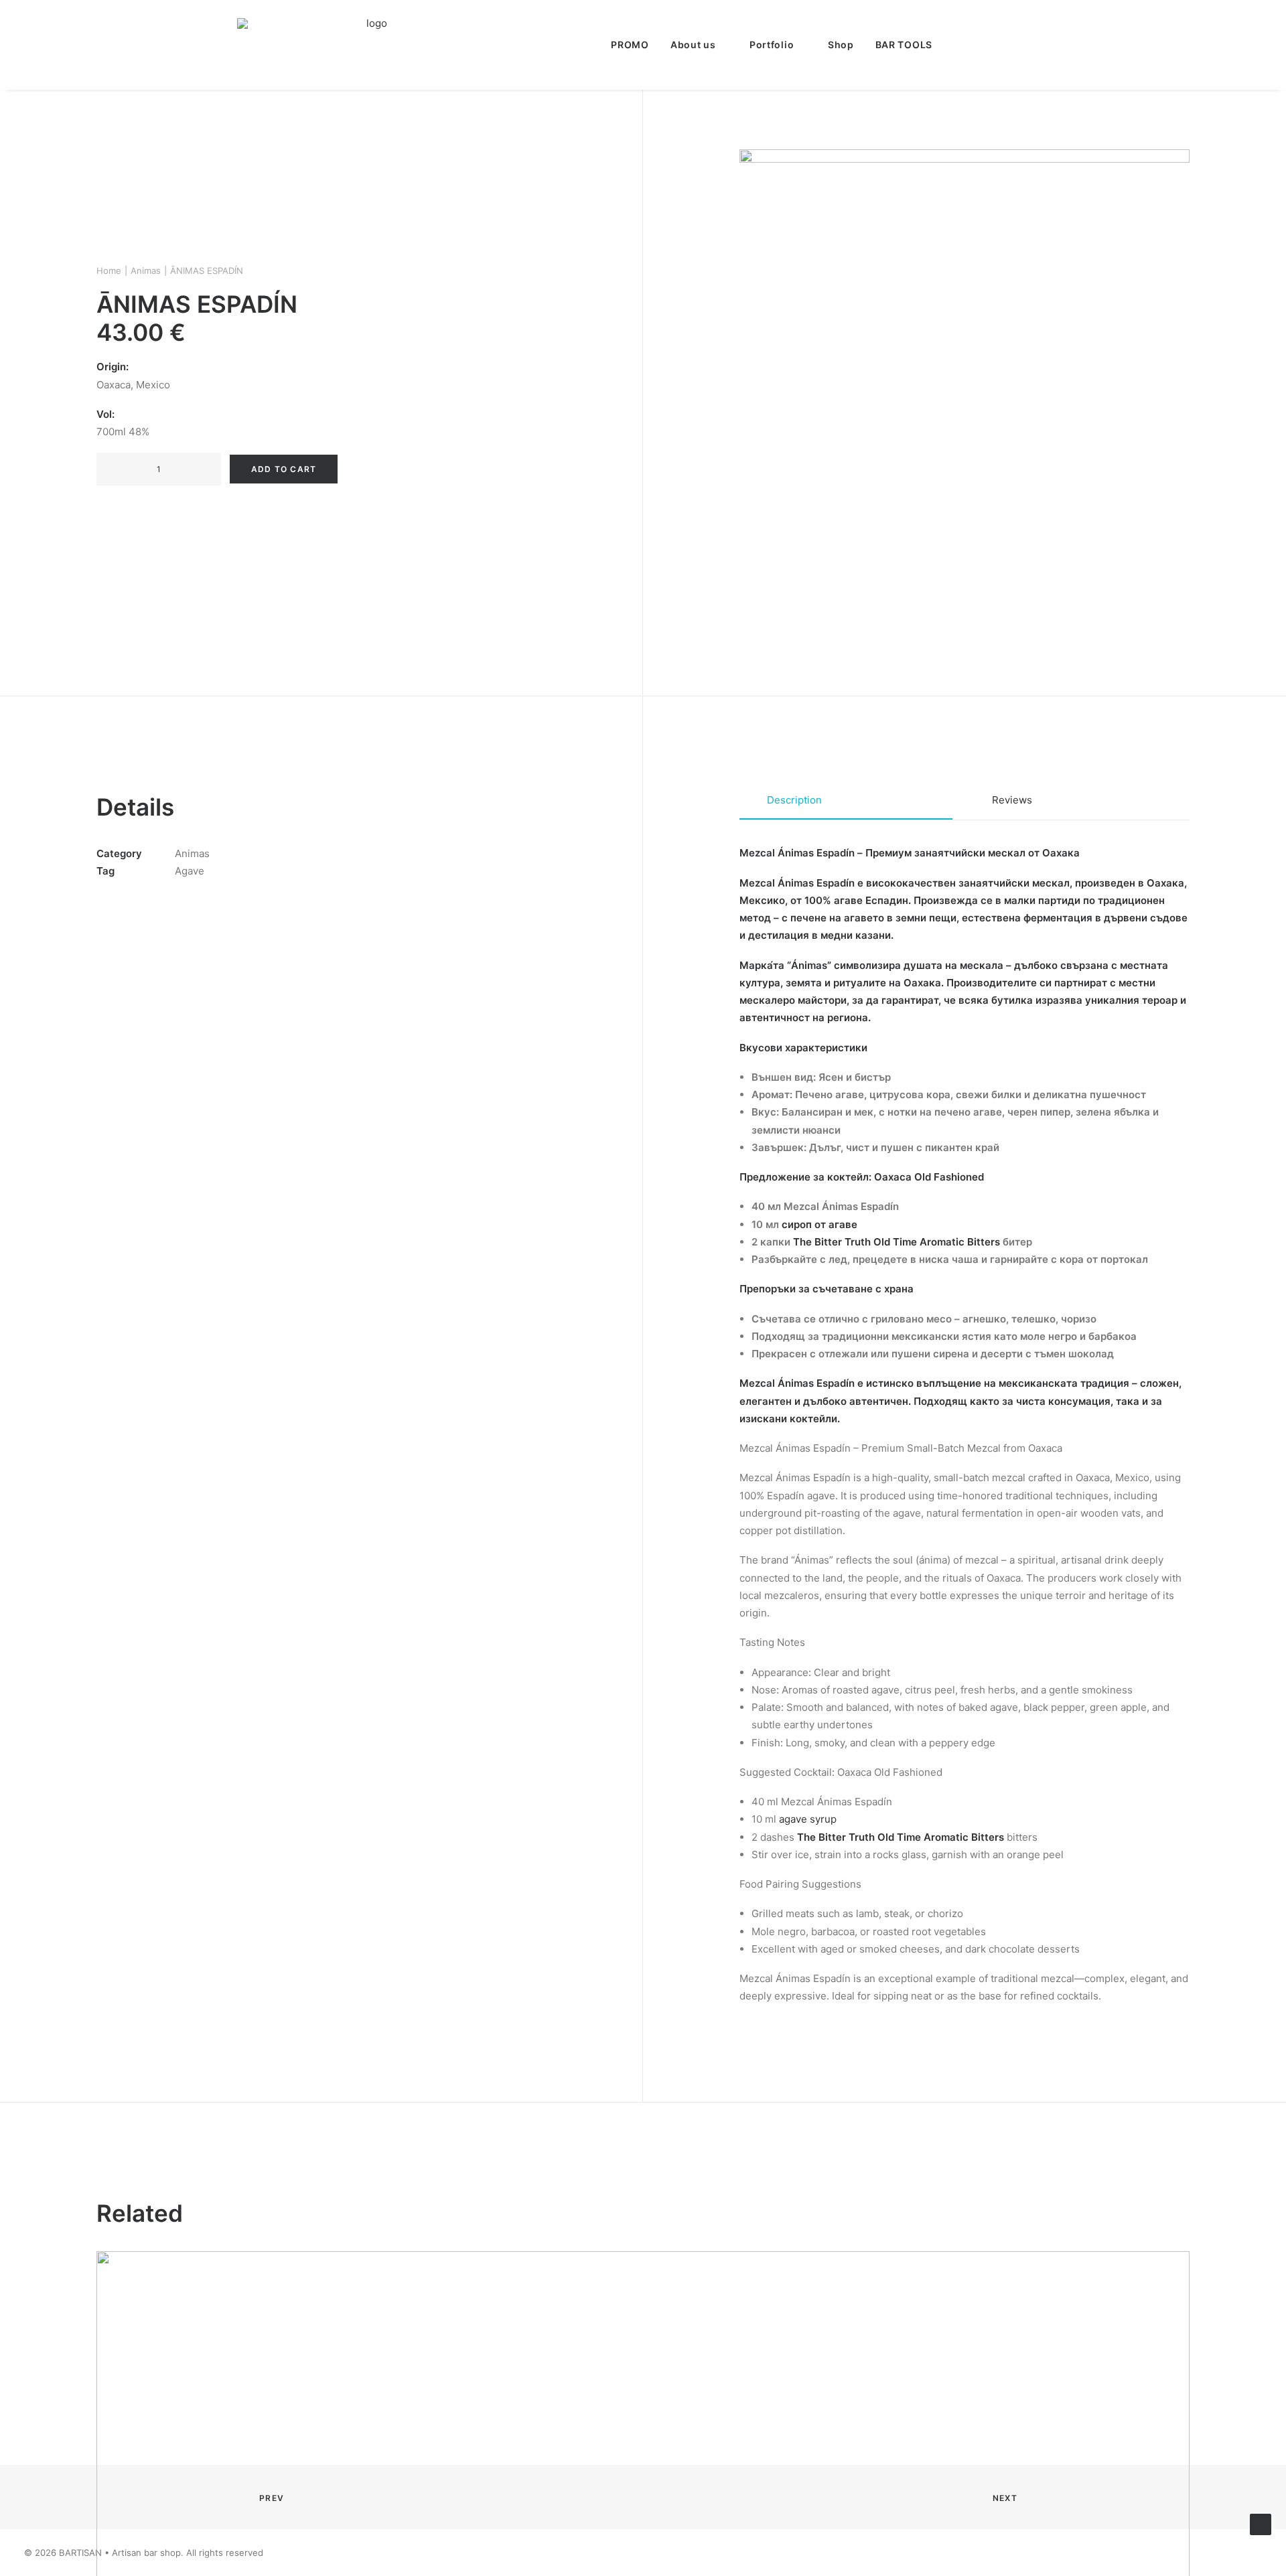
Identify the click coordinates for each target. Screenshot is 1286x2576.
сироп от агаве (819, 1224)
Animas (146, 271)
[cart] (1040, 45)
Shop (841, 45)
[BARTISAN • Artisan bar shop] (371, 45)
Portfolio (772, 45)
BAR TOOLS (904, 45)
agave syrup (808, 1819)
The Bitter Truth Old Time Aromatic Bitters (897, 1242)
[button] (958, 45)
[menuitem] (630, 45)
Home (109, 271)
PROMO (630, 45)
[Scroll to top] (1261, 2523)
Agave (190, 871)
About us (693, 45)
